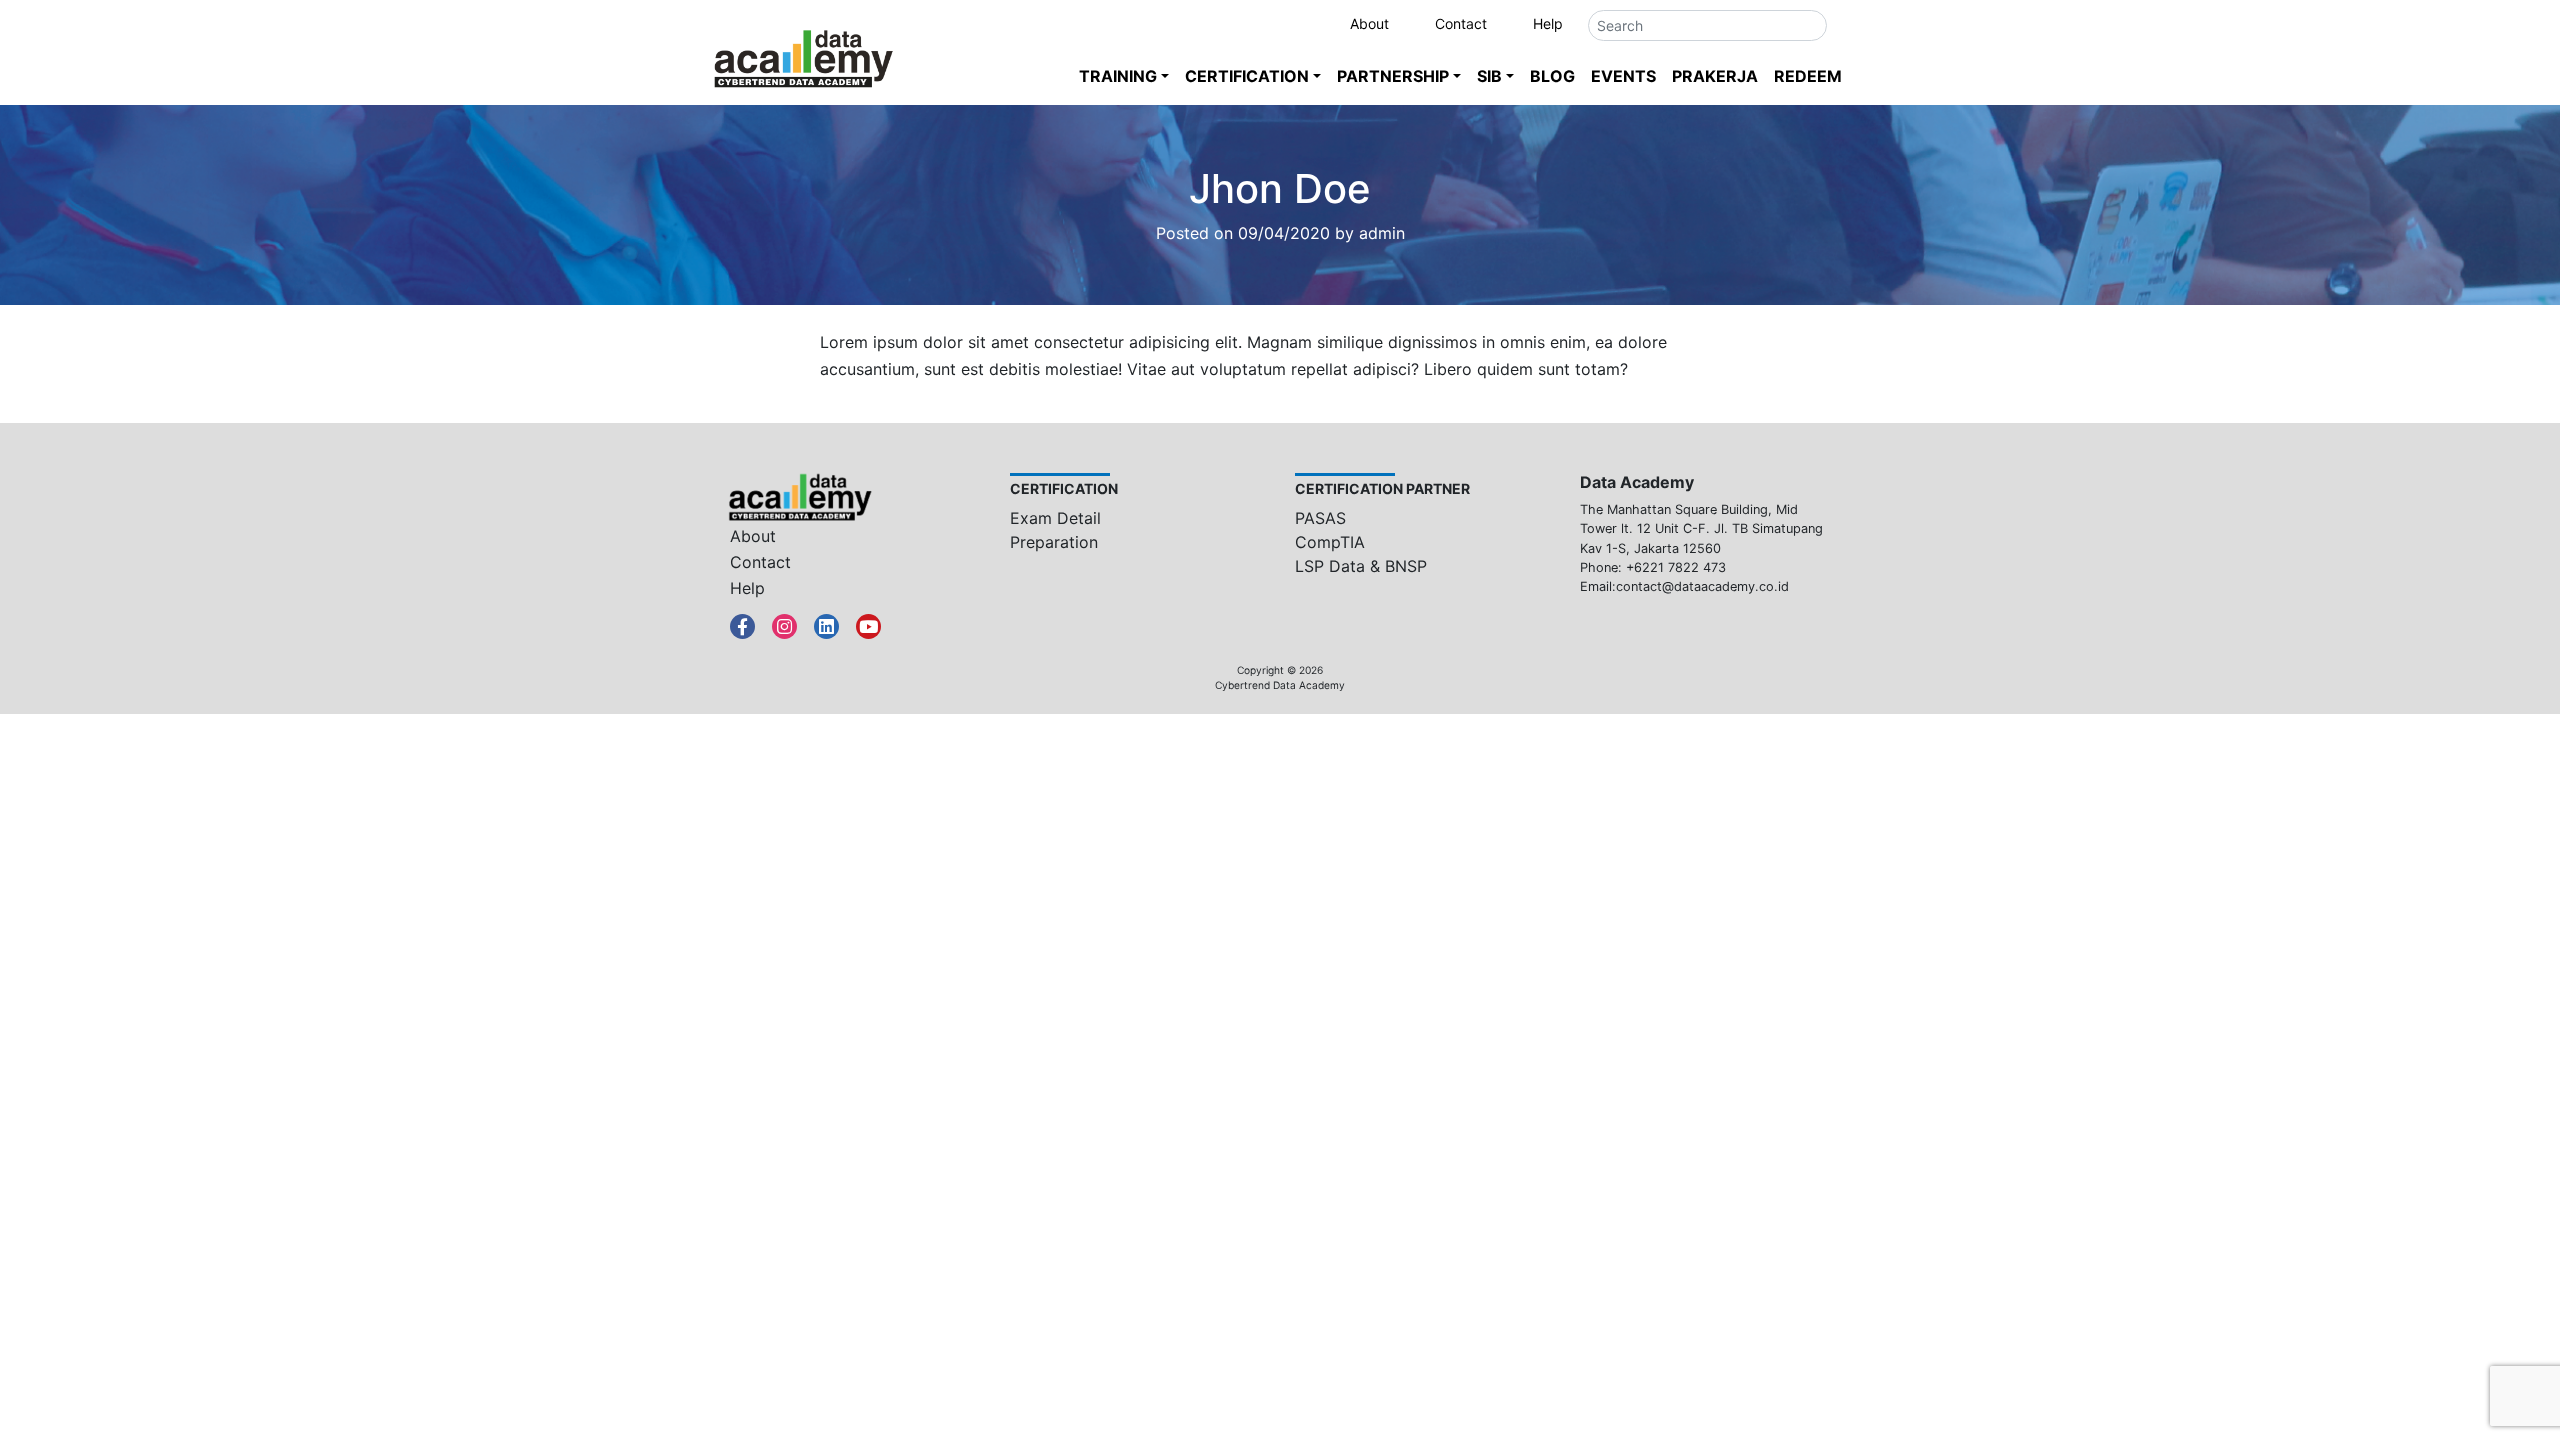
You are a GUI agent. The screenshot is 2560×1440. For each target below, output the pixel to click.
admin (1382, 233)
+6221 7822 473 (1676, 567)
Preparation (1054, 542)
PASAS (1320, 518)
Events (1623, 76)
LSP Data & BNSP (1361, 566)
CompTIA (1330, 542)
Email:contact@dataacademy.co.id (1684, 586)
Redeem (1808, 76)
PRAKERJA (1715, 76)
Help (1548, 23)
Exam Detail (1055, 518)
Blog (1552, 76)
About (1369, 23)
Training (1118, 76)
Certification (1247, 76)
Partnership (1393, 76)
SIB (1489, 76)
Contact (1461, 23)
